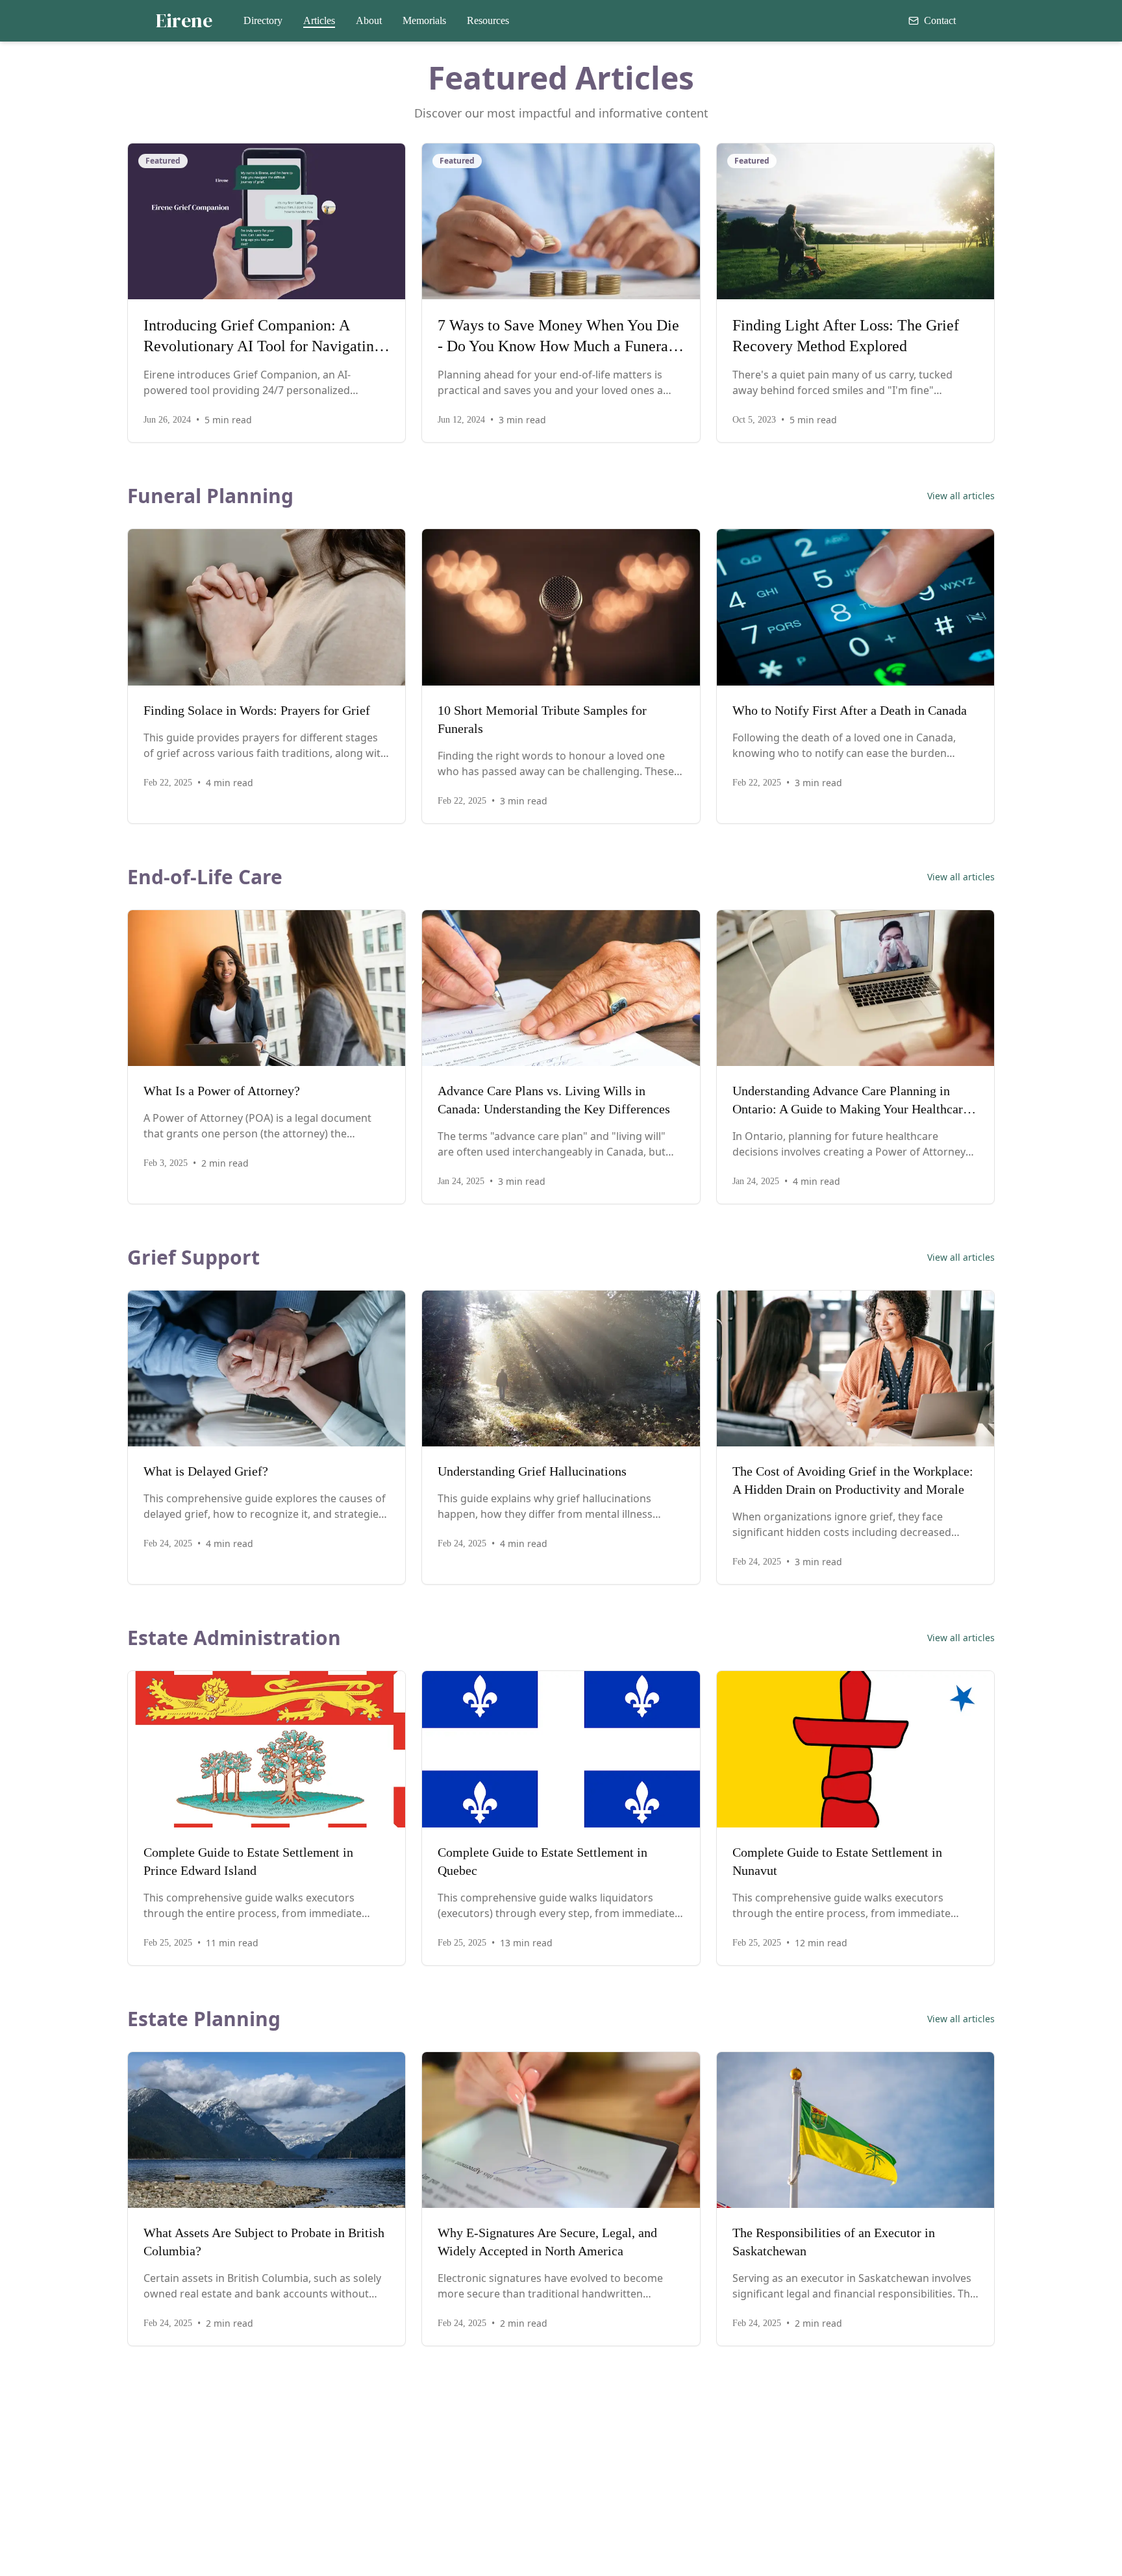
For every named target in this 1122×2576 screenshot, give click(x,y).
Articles (319, 20)
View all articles (961, 496)
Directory (263, 20)
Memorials (424, 20)
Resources (488, 20)
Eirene (184, 21)
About (369, 20)
